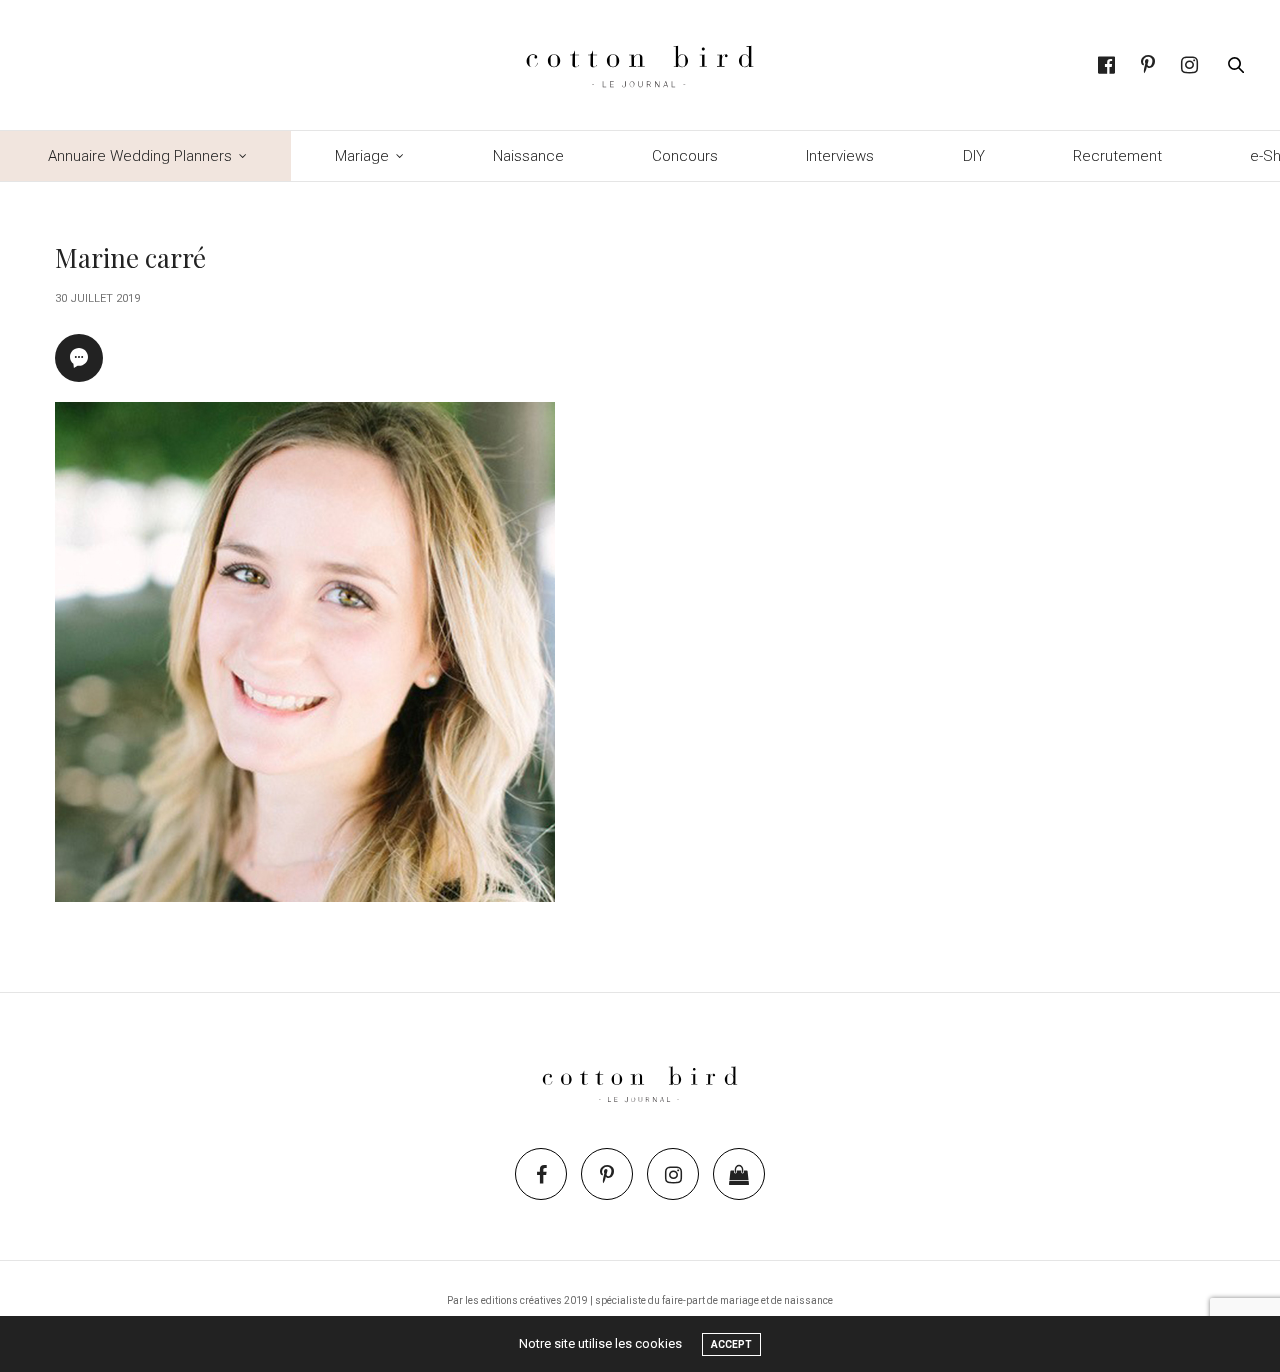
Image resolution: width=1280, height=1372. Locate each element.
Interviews (840, 156)
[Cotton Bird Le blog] (639, 65)
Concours (685, 156)
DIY (974, 156)
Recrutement (1117, 156)
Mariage (362, 156)
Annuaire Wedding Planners (140, 156)
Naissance (528, 156)
